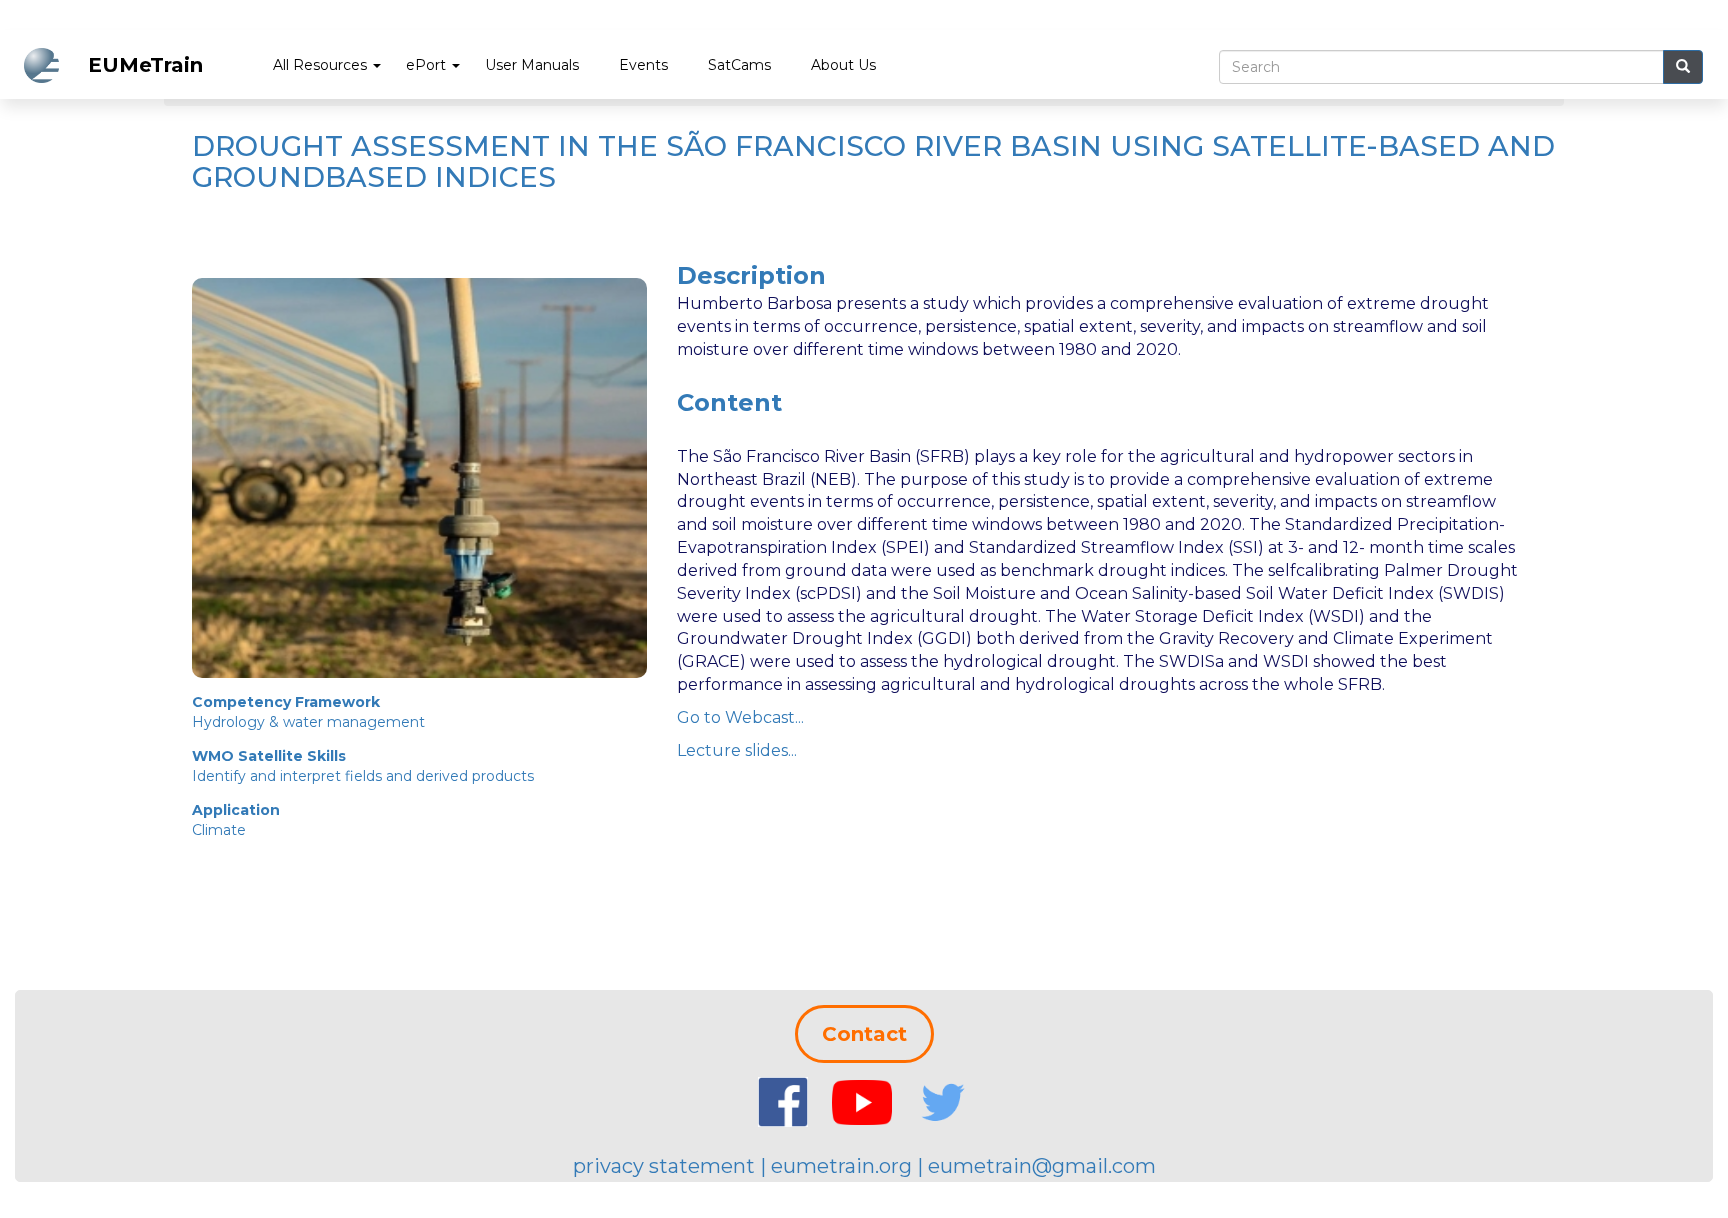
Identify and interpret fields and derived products (363, 776)
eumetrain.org (841, 1166)
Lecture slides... (737, 750)
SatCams (739, 65)
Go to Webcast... (740, 717)
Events (643, 65)
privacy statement (664, 1166)
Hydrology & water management (308, 722)
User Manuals (532, 65)
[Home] (49, 65)
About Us (843, 65)
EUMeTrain (145, 65)
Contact (864, 1034)
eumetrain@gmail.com (1042, 1166)
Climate (219, 830)
